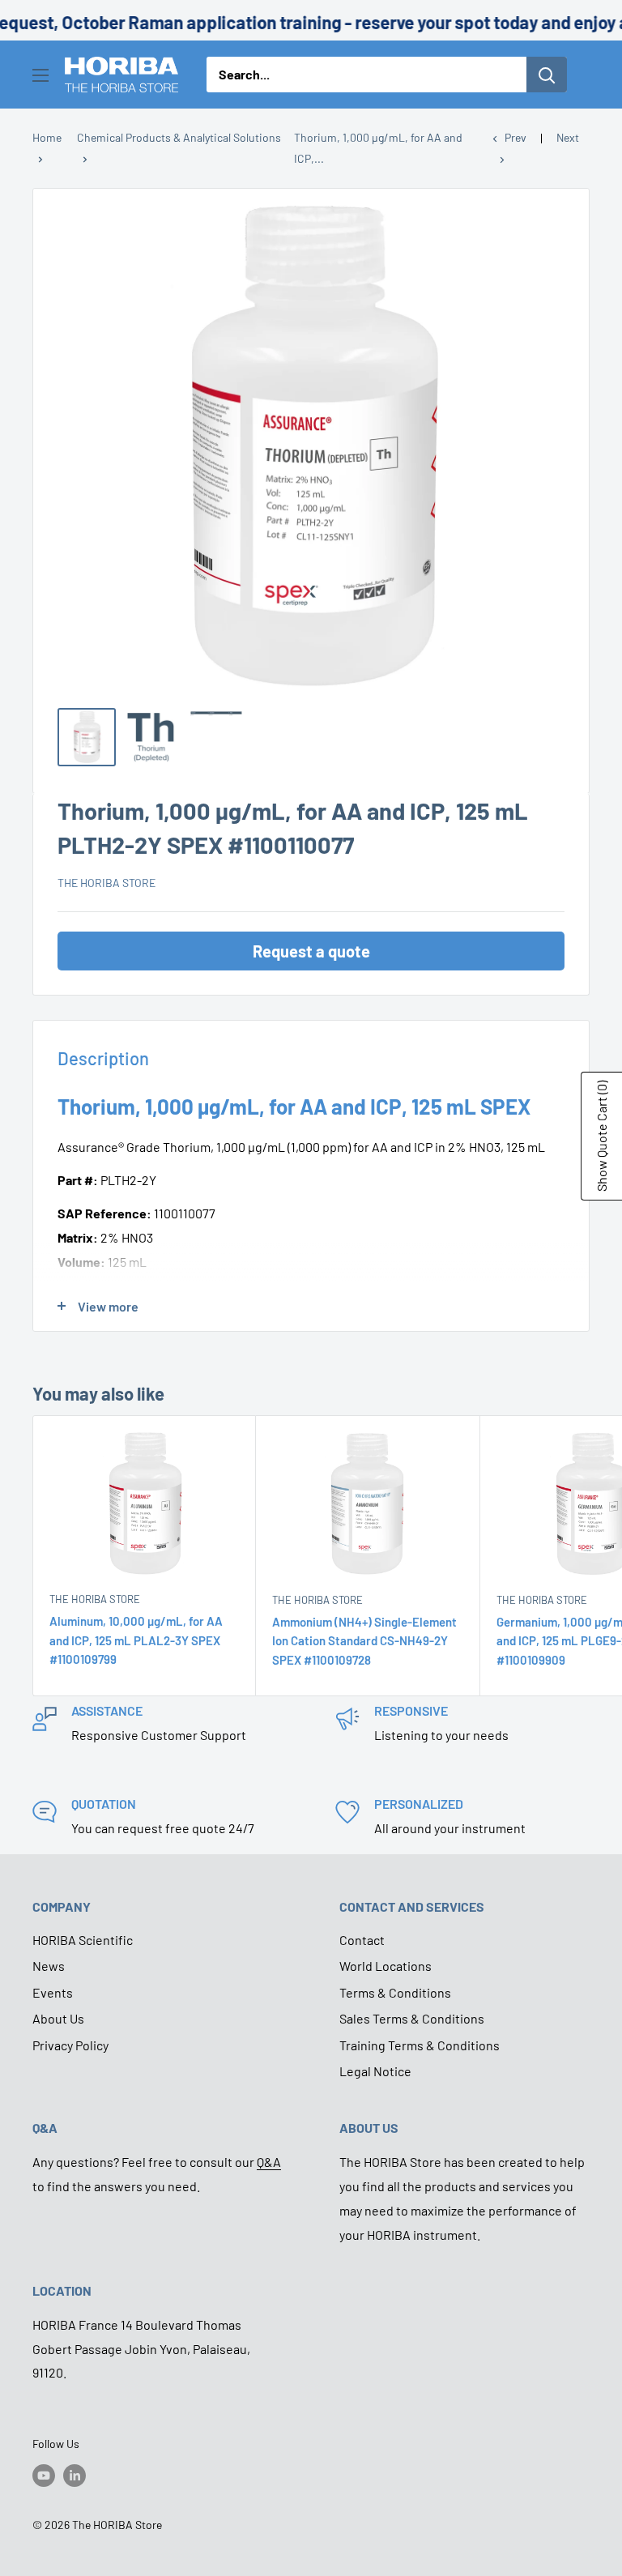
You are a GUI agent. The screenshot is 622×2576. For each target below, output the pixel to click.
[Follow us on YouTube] (44, 2476)
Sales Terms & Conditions (412, 2018)
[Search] (547, 75)
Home (47, 137)
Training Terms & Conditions (420, 2045)
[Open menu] (40, 75)
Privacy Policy (70, 2045)
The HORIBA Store (107, 883)
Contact (362, 1940)
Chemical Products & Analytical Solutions (179, 137)
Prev (515, 137)
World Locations (386, 1966)
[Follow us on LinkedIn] (75, 2476)
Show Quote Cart (601, 1136)
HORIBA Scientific (83, 1940)
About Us (58, 2018)
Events (53, 1992)
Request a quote (311, 951)
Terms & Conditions (395, 1992)
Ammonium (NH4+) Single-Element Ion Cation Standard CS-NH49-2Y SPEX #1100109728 (364, 1641)
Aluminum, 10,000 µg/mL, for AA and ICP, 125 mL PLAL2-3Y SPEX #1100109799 (136, 1640)
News (49, 1966)
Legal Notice (375, 2071)
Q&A (269, 2162)
